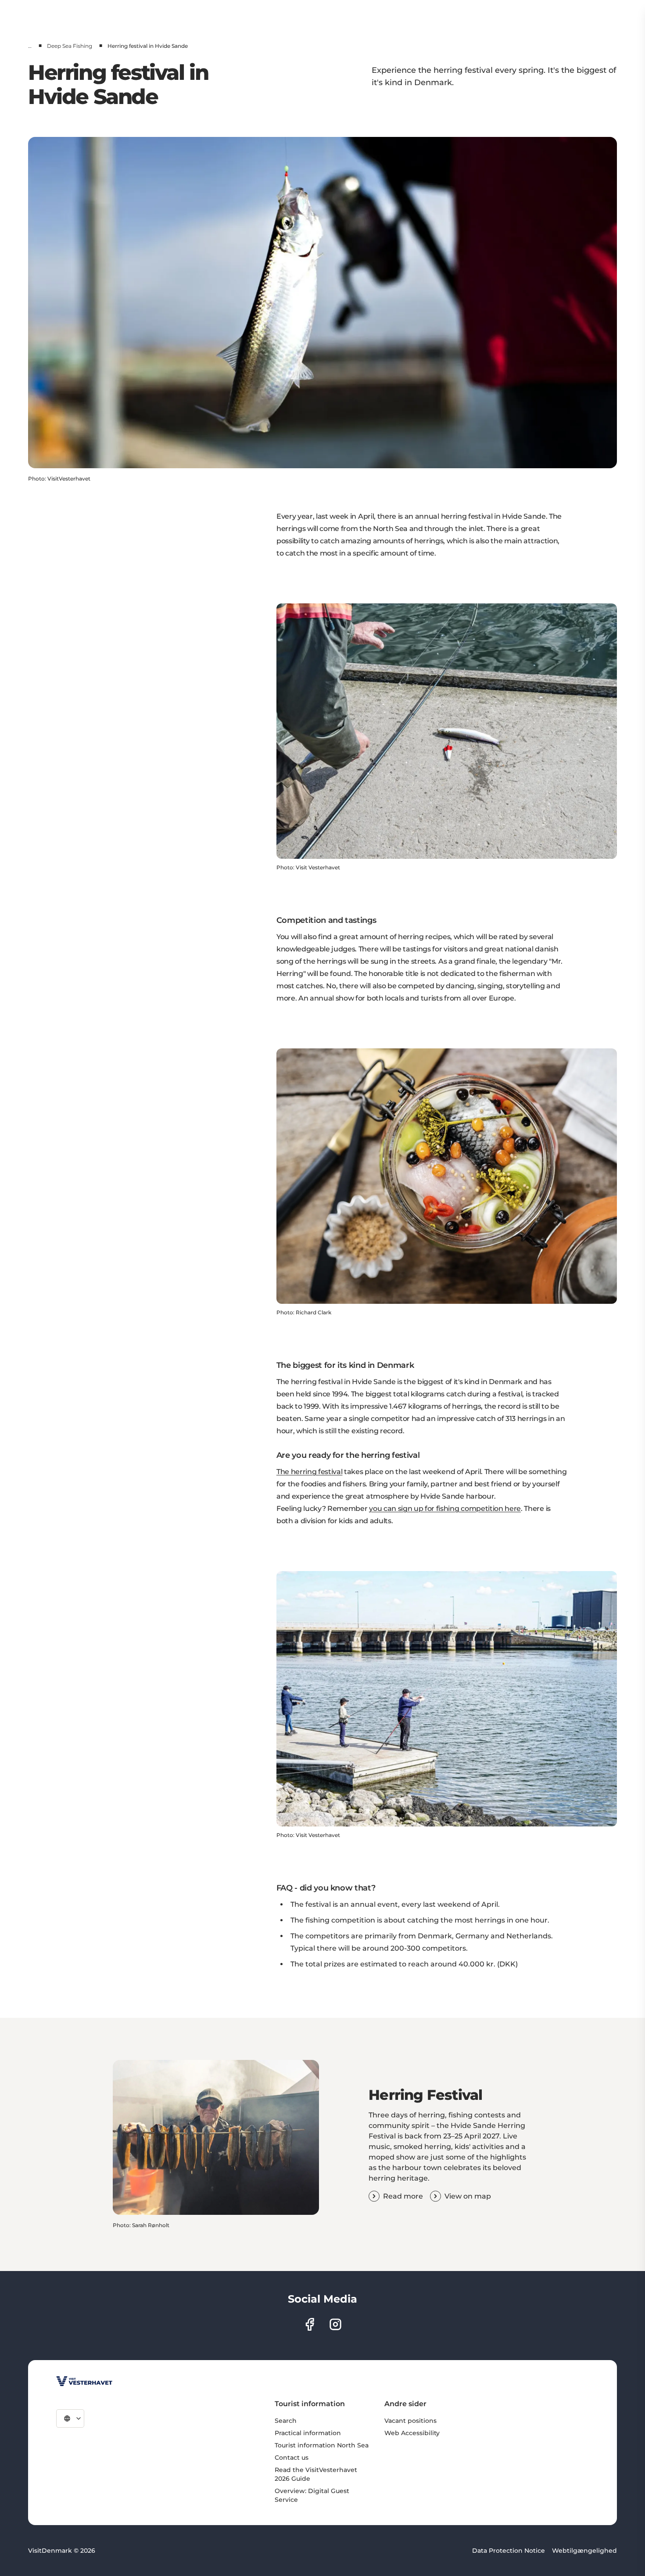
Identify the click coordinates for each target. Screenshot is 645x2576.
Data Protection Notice (509, 2551)
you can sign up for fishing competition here (445, 1509)
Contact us (292, 2458)
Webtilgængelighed (584, 2551)
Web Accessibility (412, 2433)
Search (286, 2421)
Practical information (308, 2433)
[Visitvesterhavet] (84, 2381)
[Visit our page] (310, 2324)
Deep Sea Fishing (70, 46)
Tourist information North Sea (322, 2445)
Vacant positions (410, 2421)
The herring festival (310, 1472)
